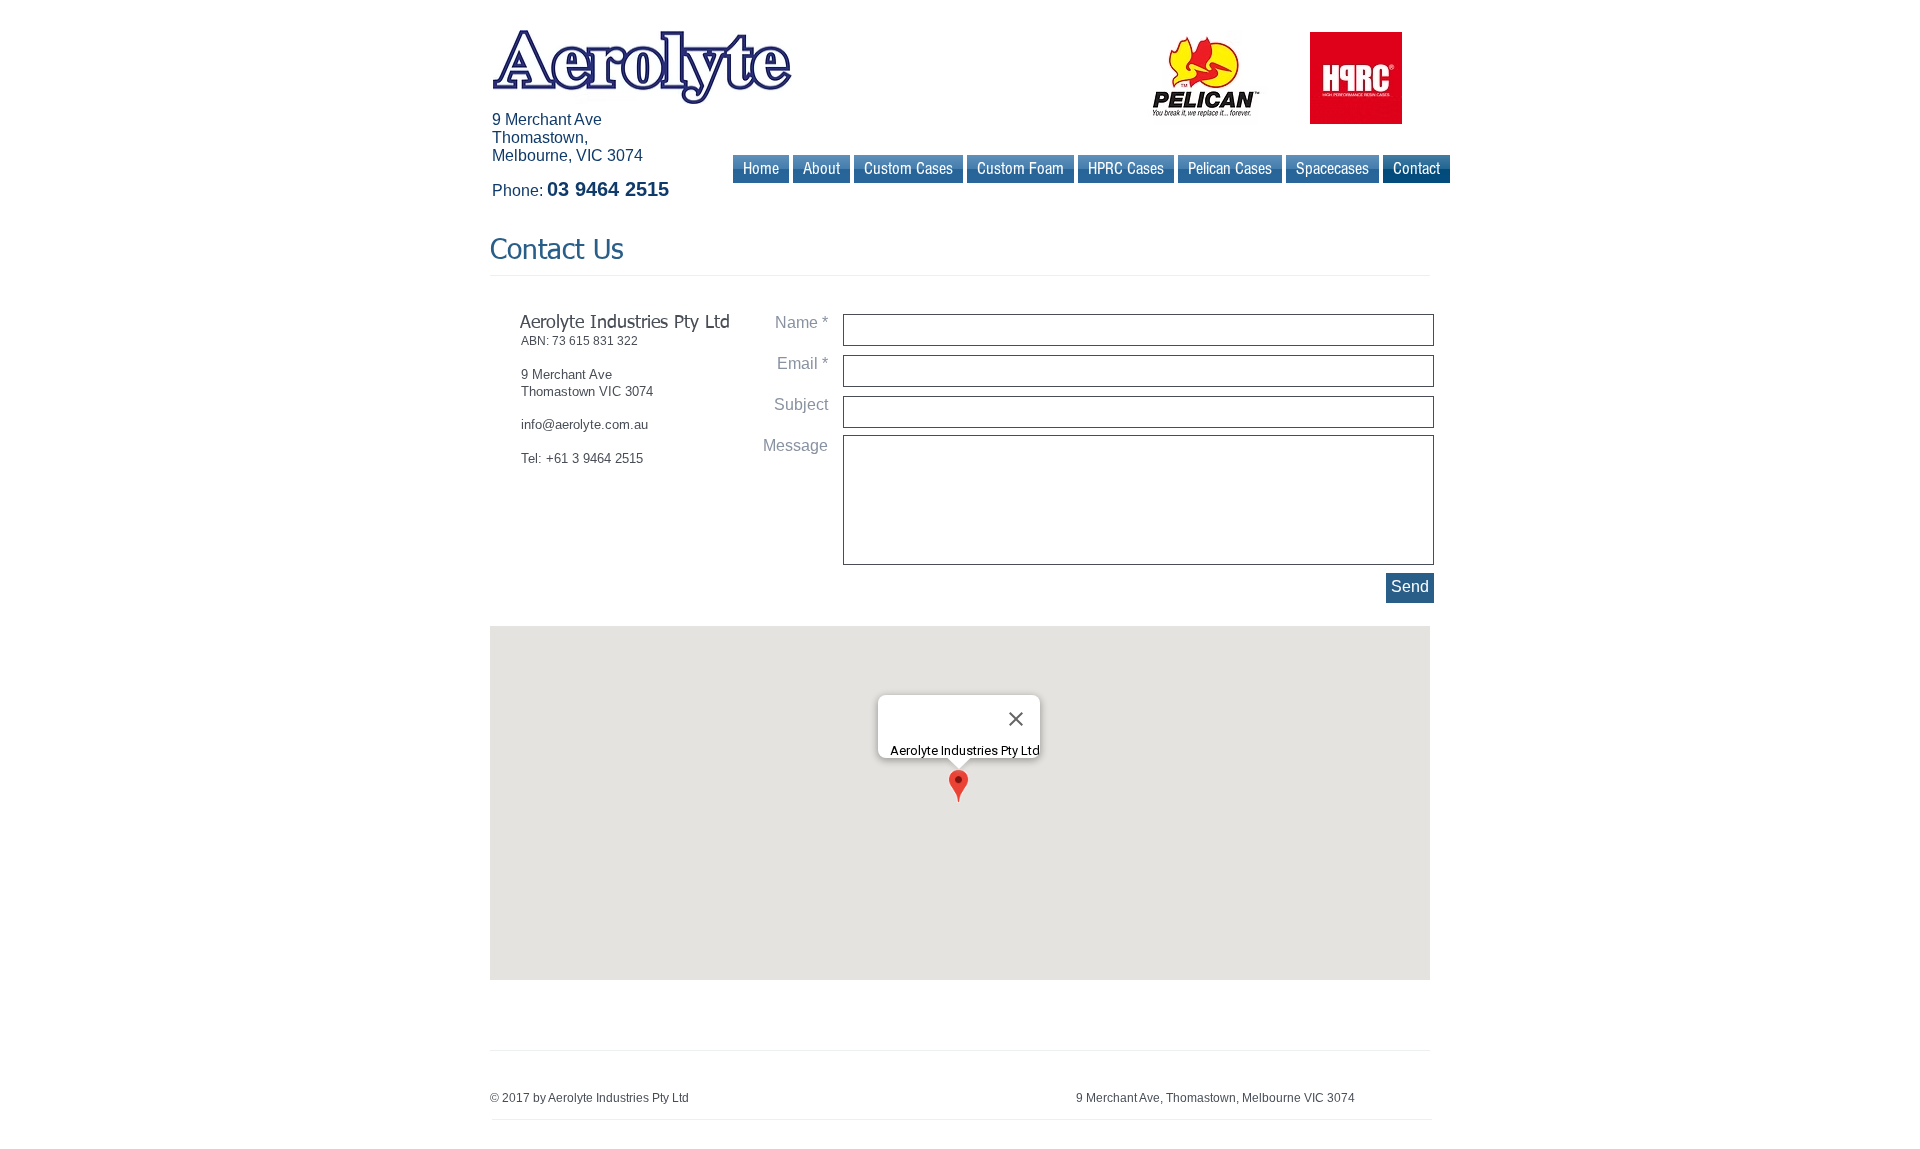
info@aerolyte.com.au (584, 424)
